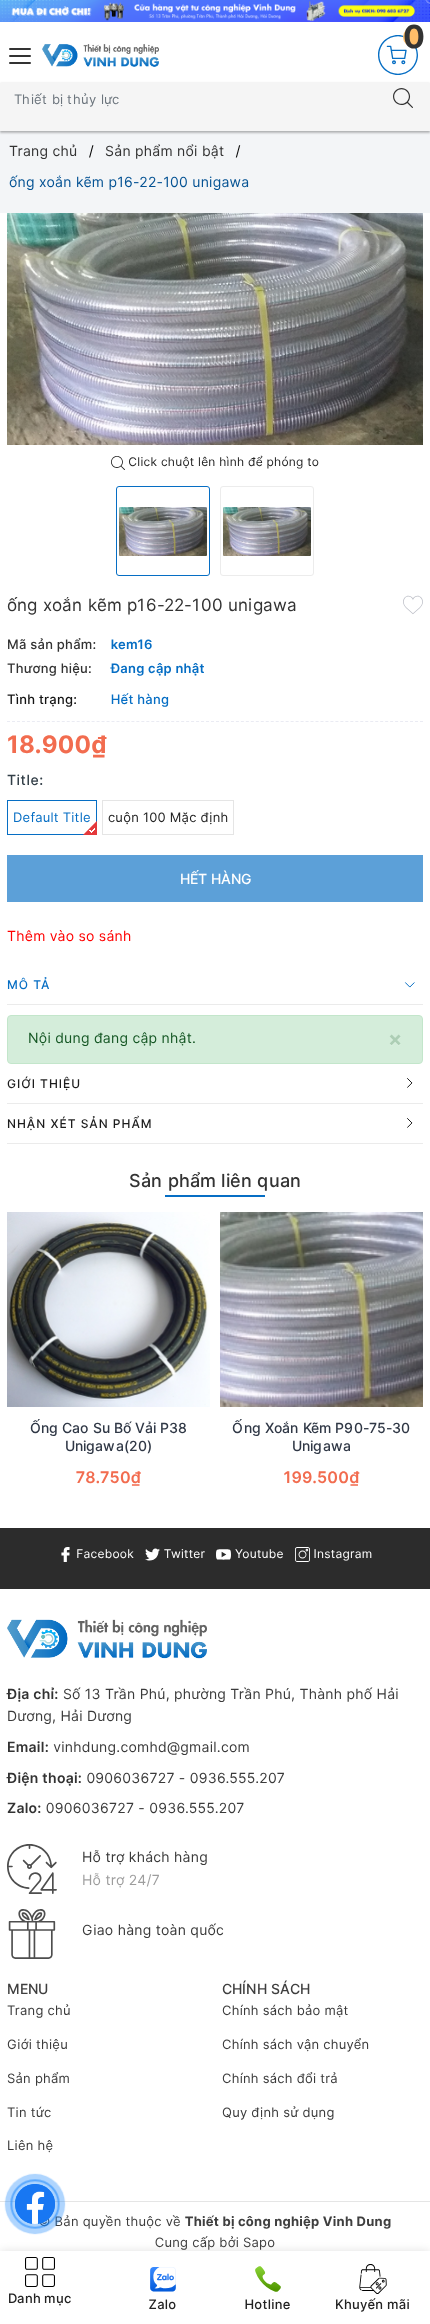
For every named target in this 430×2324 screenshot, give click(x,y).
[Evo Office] (215, 11)
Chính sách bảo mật (285, 2011)
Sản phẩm (38, 2079)
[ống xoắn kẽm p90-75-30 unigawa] (321, 1309)
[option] (215, 329)
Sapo (259, 2243)
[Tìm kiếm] (403, 99)
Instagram (341, 1553)
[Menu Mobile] (21, 53)
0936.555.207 (237, 1778)
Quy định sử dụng (278, 2113)
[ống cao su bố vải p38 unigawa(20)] (108, 1309)
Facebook (103, 1553)
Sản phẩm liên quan (215, 1180)
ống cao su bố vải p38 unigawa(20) (109, 1436)
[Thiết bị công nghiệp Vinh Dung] (100, 55)
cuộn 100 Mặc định (168, 818)
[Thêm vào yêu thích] (413, 603)
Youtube (257, 1553)
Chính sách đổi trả (280, 2079)
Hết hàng (215, 878)
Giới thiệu (37, 2045)
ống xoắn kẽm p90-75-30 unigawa (321, 1436)
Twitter (182, 1553)
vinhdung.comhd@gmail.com (151, 1747)
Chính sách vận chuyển (295, 2045)
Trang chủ (39, 2011)
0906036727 (130, 1778)
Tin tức (29, 2113)
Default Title (52, 818)
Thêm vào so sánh (69, 936)
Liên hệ (30, 2146)
